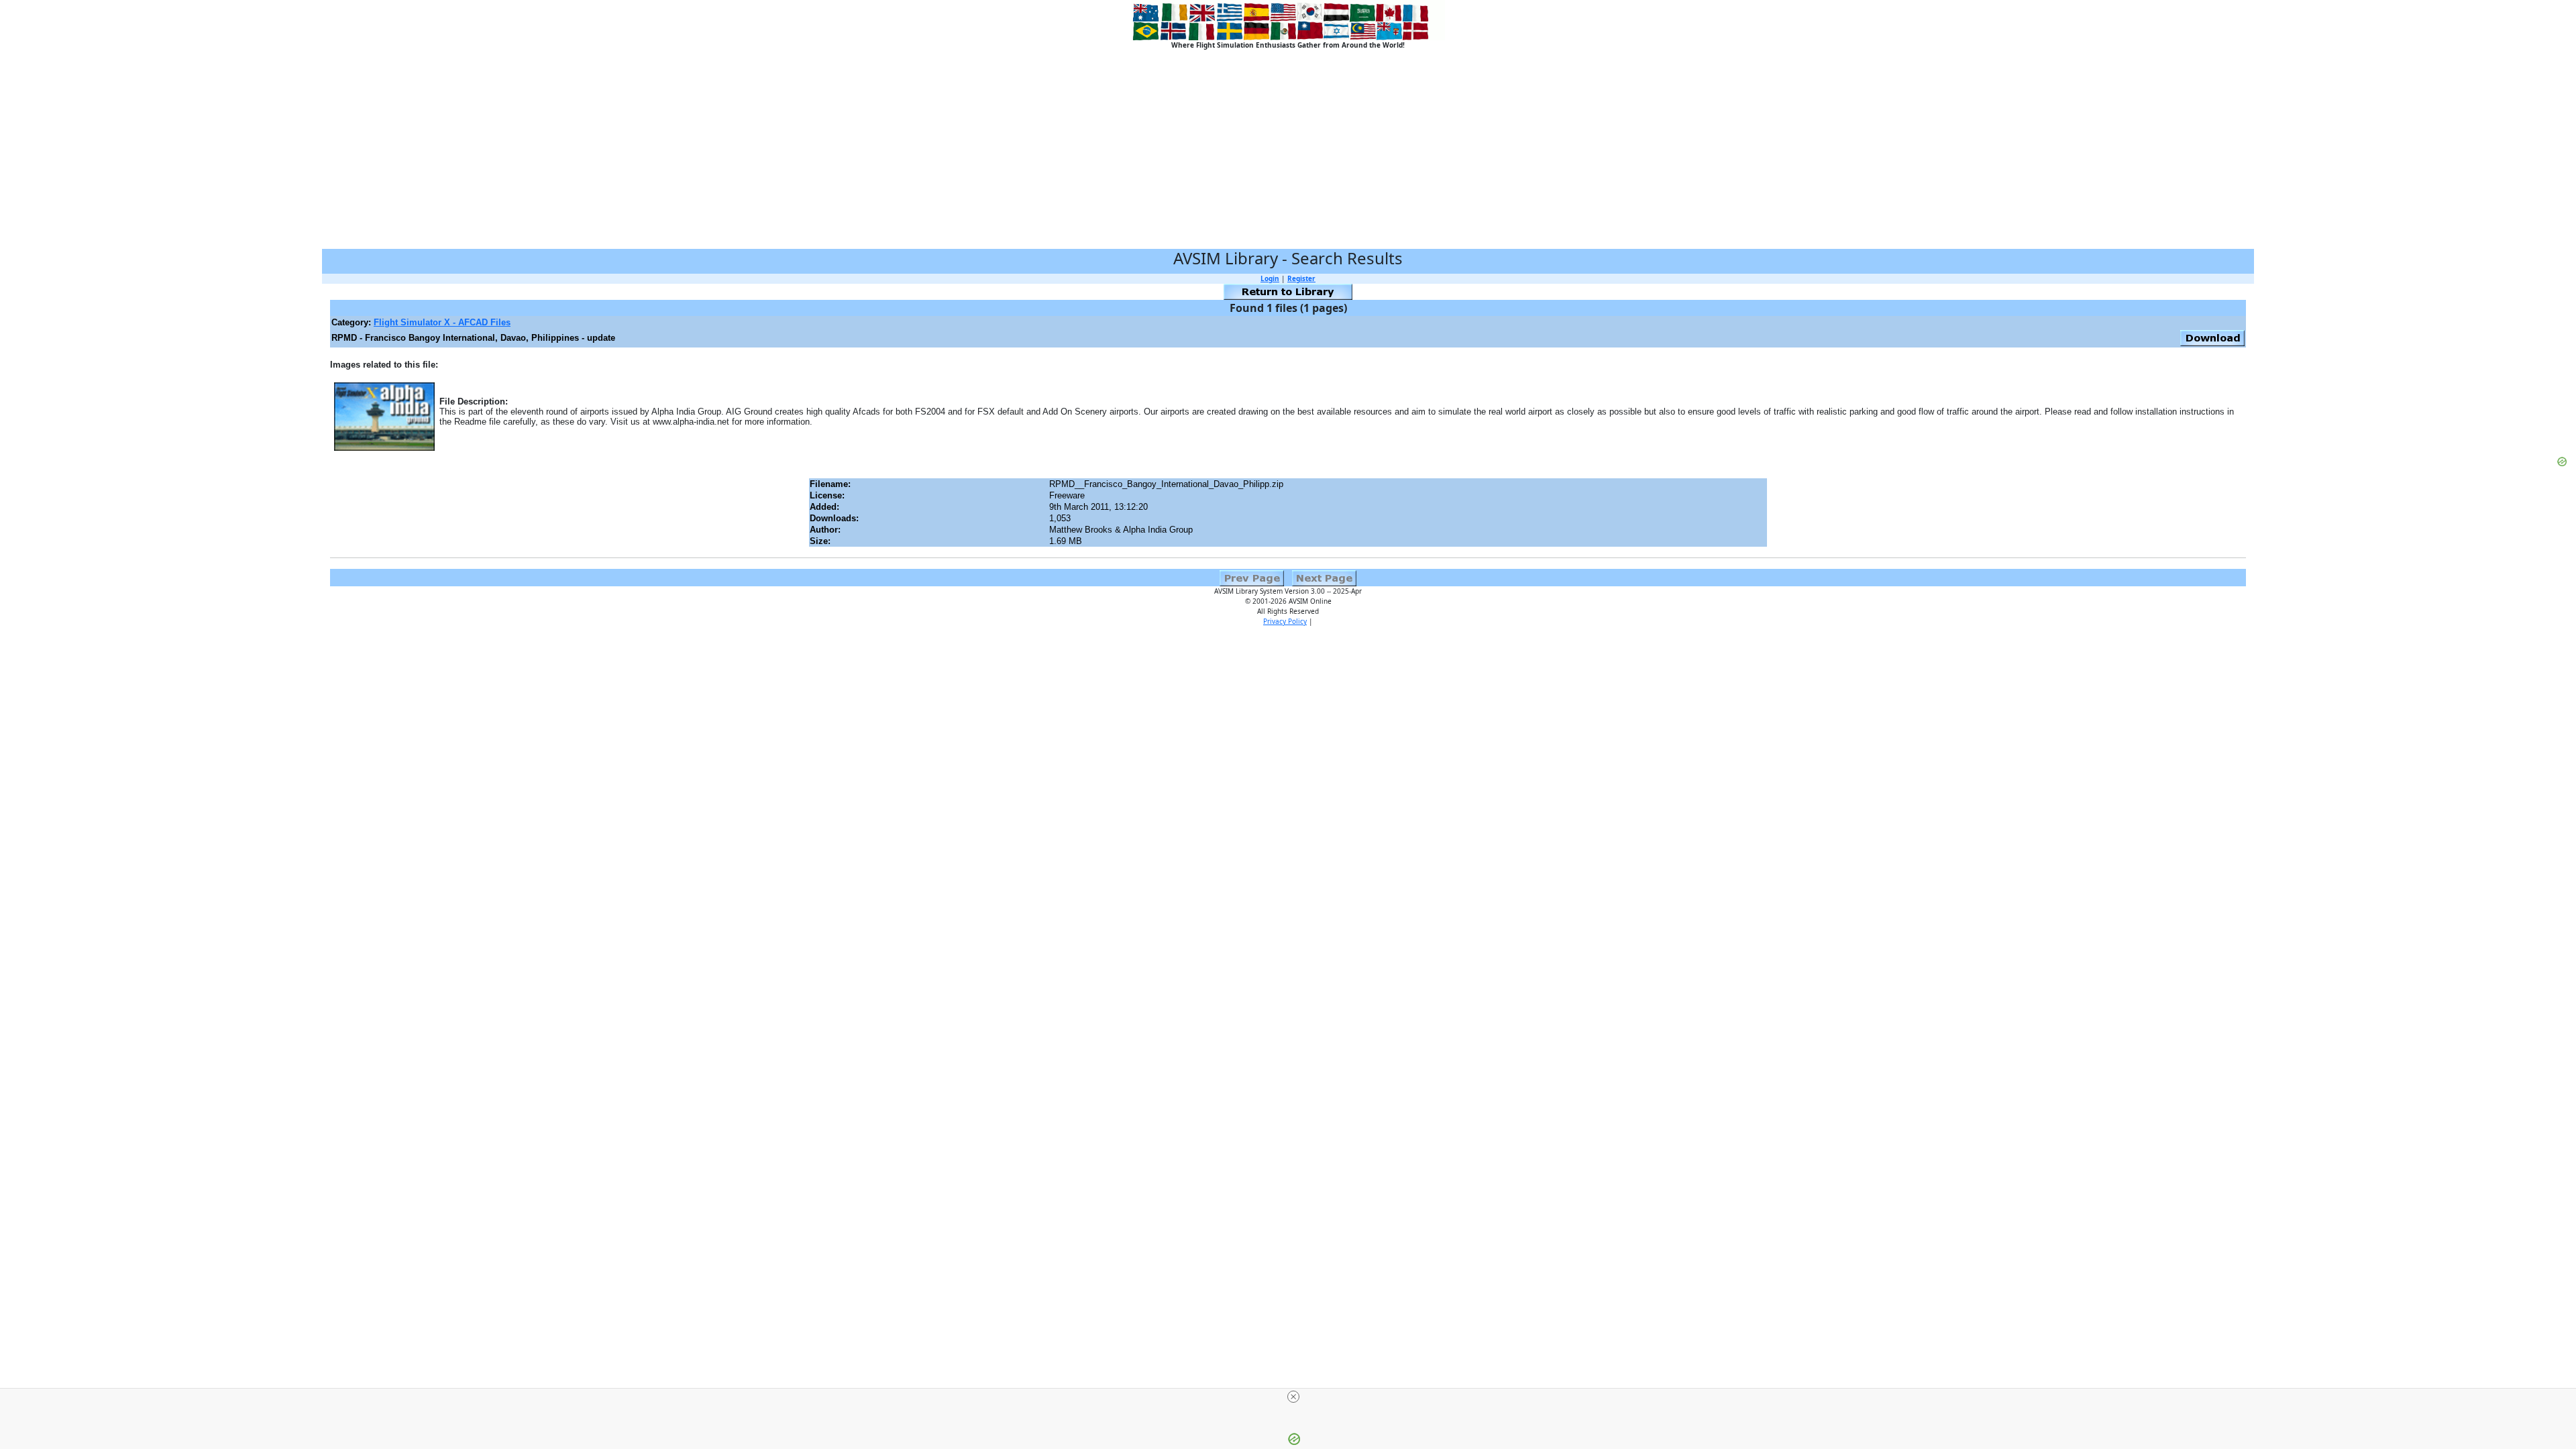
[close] (1293, 1397)
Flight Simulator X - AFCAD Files (442, 322)
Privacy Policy (1285, 621)
